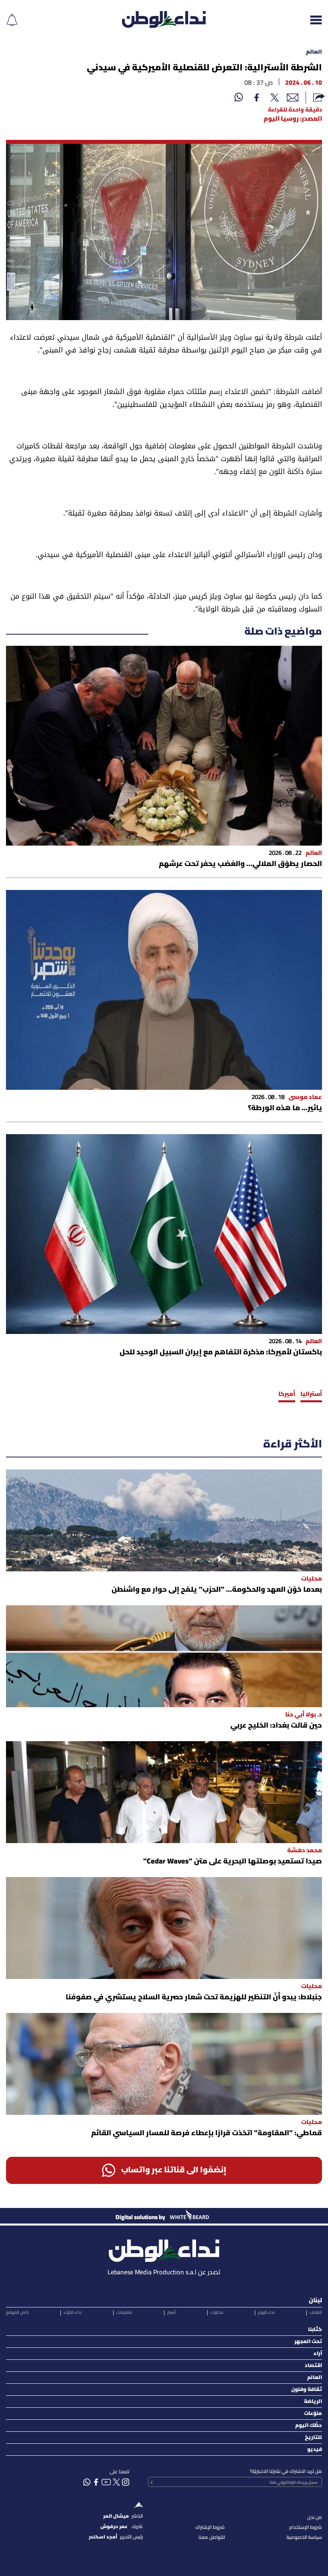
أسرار (171, 2313)
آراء (318, 2354)
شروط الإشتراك (210, 2527)
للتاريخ (313, 2438)
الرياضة (313, 2402)
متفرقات (124, 2313)
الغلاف (316, 2313)
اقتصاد (313, 2366)
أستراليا (311, 1394)
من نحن (315, 2517)
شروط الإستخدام (306, 2527)
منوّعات (313, 2414)
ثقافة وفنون (307, 2390)
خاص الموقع (17, 2313)
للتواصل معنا (212, 2537)
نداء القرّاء (73, 2313)
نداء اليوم (266, 2313)
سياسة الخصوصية (304, 2537)
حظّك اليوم (309, 2426)
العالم (314, 52)
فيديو (315, 2450)
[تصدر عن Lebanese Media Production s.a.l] (164, 2249)
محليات (217, 2313)
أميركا (287, 1394)
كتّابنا (315, 2330)
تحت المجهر (308, 2342)
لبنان (315, 2301)
